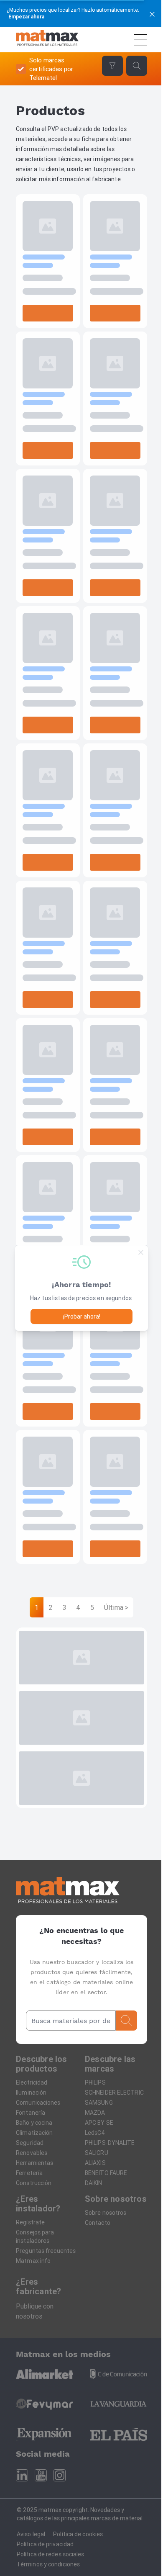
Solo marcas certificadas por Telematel (51, 69)
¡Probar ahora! (82, 1316)
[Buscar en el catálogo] (126, 2021)
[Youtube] (41, 2475)
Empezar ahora (26, 17)
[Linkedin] (22, 2475)
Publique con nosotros (35, 2311)
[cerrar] (152, 13)
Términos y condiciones (48, 2564)
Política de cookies (78, 2534)
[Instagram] (60, 2475)
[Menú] (140, 40)
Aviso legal (31, 2534)
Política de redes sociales (51, 2554)
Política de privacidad (45, 2544)
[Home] (47, 40)
